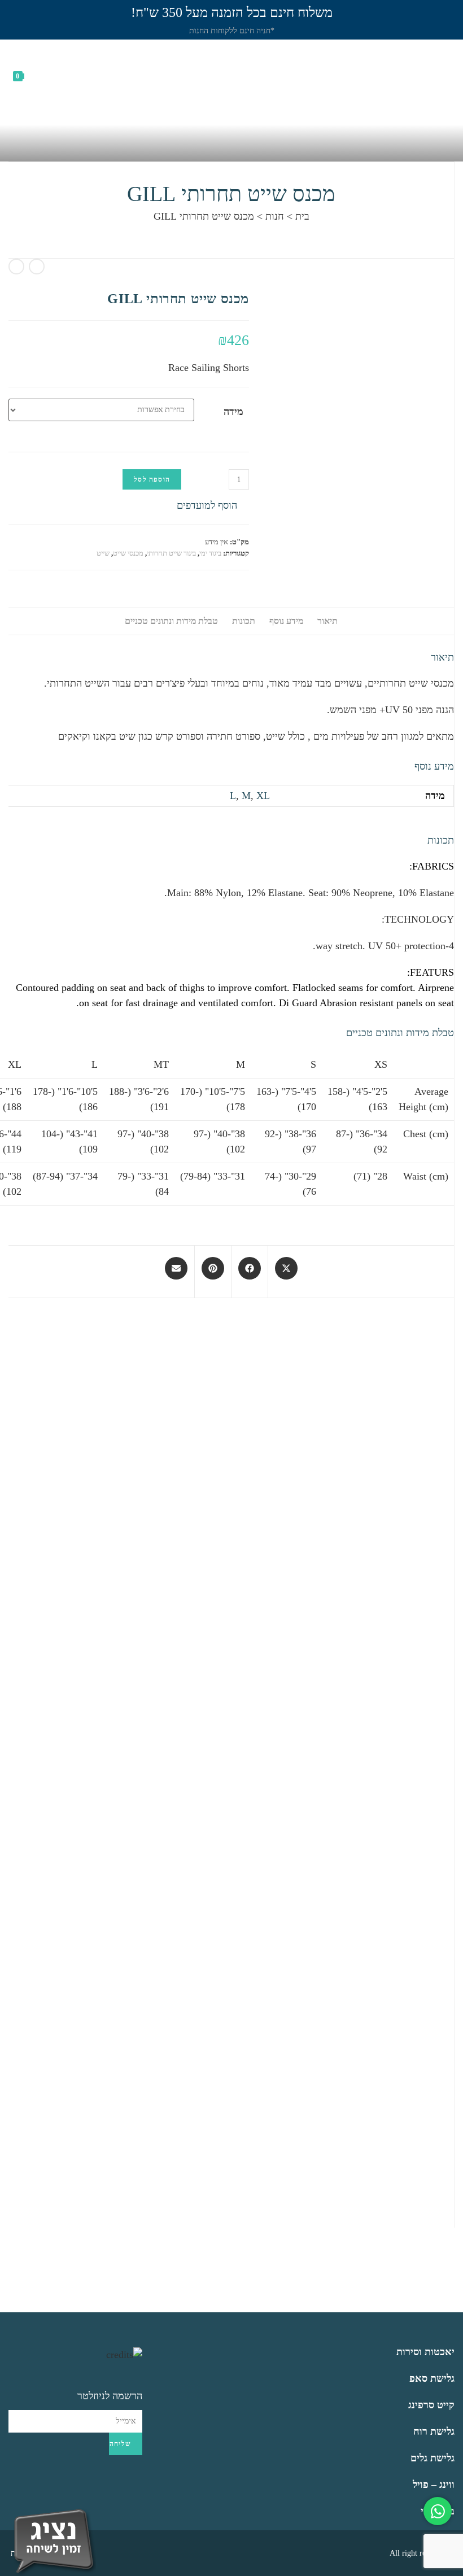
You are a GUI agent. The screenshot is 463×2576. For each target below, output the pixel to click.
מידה (233, 412)
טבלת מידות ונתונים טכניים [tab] (171, 621)
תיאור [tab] (327, 621)
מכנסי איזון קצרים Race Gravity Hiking (348, 1877)
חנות (275, 216)
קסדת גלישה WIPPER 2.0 (383, 1594)
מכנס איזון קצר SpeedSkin (383, 2160)
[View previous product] (37, 267)
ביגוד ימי (210, 553)
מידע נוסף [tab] (286, 621)
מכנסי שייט (128, 553)
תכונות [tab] (244, 621)
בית (302, 216)
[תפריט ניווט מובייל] (449, 75)
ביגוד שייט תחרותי (171, 553)
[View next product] (16, 267)
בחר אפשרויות (383, 1652)
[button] (213, 506)
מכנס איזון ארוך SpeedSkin (248, 1594)
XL (263, 796)
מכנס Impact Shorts (190, 1877)
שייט (103, 553)
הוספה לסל (152, 479)
